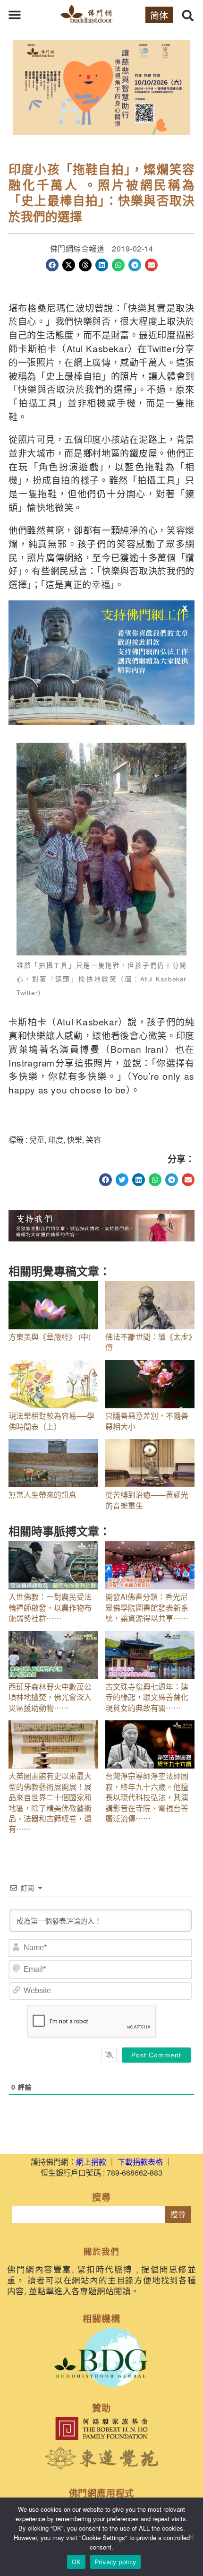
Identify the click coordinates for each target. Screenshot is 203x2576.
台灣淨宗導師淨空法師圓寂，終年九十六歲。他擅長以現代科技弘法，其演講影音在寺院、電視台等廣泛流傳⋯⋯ (147, 1797)
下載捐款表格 (140, 2162)
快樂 (75, 1140)
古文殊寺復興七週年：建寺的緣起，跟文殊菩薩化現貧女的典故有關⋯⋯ (147, 1697)
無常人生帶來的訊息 (42, 1495)
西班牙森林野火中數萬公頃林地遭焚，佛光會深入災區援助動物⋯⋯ (50, 1697)
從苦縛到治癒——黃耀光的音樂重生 (147, 1500)
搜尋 (178, 2215)
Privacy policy (116, 2562)
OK (76, 2562)
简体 (159, 15)
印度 (56, 1140)
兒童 (37, 1140)
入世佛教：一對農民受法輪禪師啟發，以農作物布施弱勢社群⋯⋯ (50, 1607)
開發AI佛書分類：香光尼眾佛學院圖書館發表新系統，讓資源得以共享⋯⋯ (147, 1607)
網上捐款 (91, 2162)
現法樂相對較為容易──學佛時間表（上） (51, 1421)
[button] (15, 15)
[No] (191, 2537)
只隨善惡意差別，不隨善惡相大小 (147, 1421)
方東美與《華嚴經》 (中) (50, 1337)
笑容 (93, 1140)
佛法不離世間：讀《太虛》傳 (149, 1342)
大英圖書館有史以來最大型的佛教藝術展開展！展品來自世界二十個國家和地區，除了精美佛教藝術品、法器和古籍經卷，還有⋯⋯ (50, 1802)
